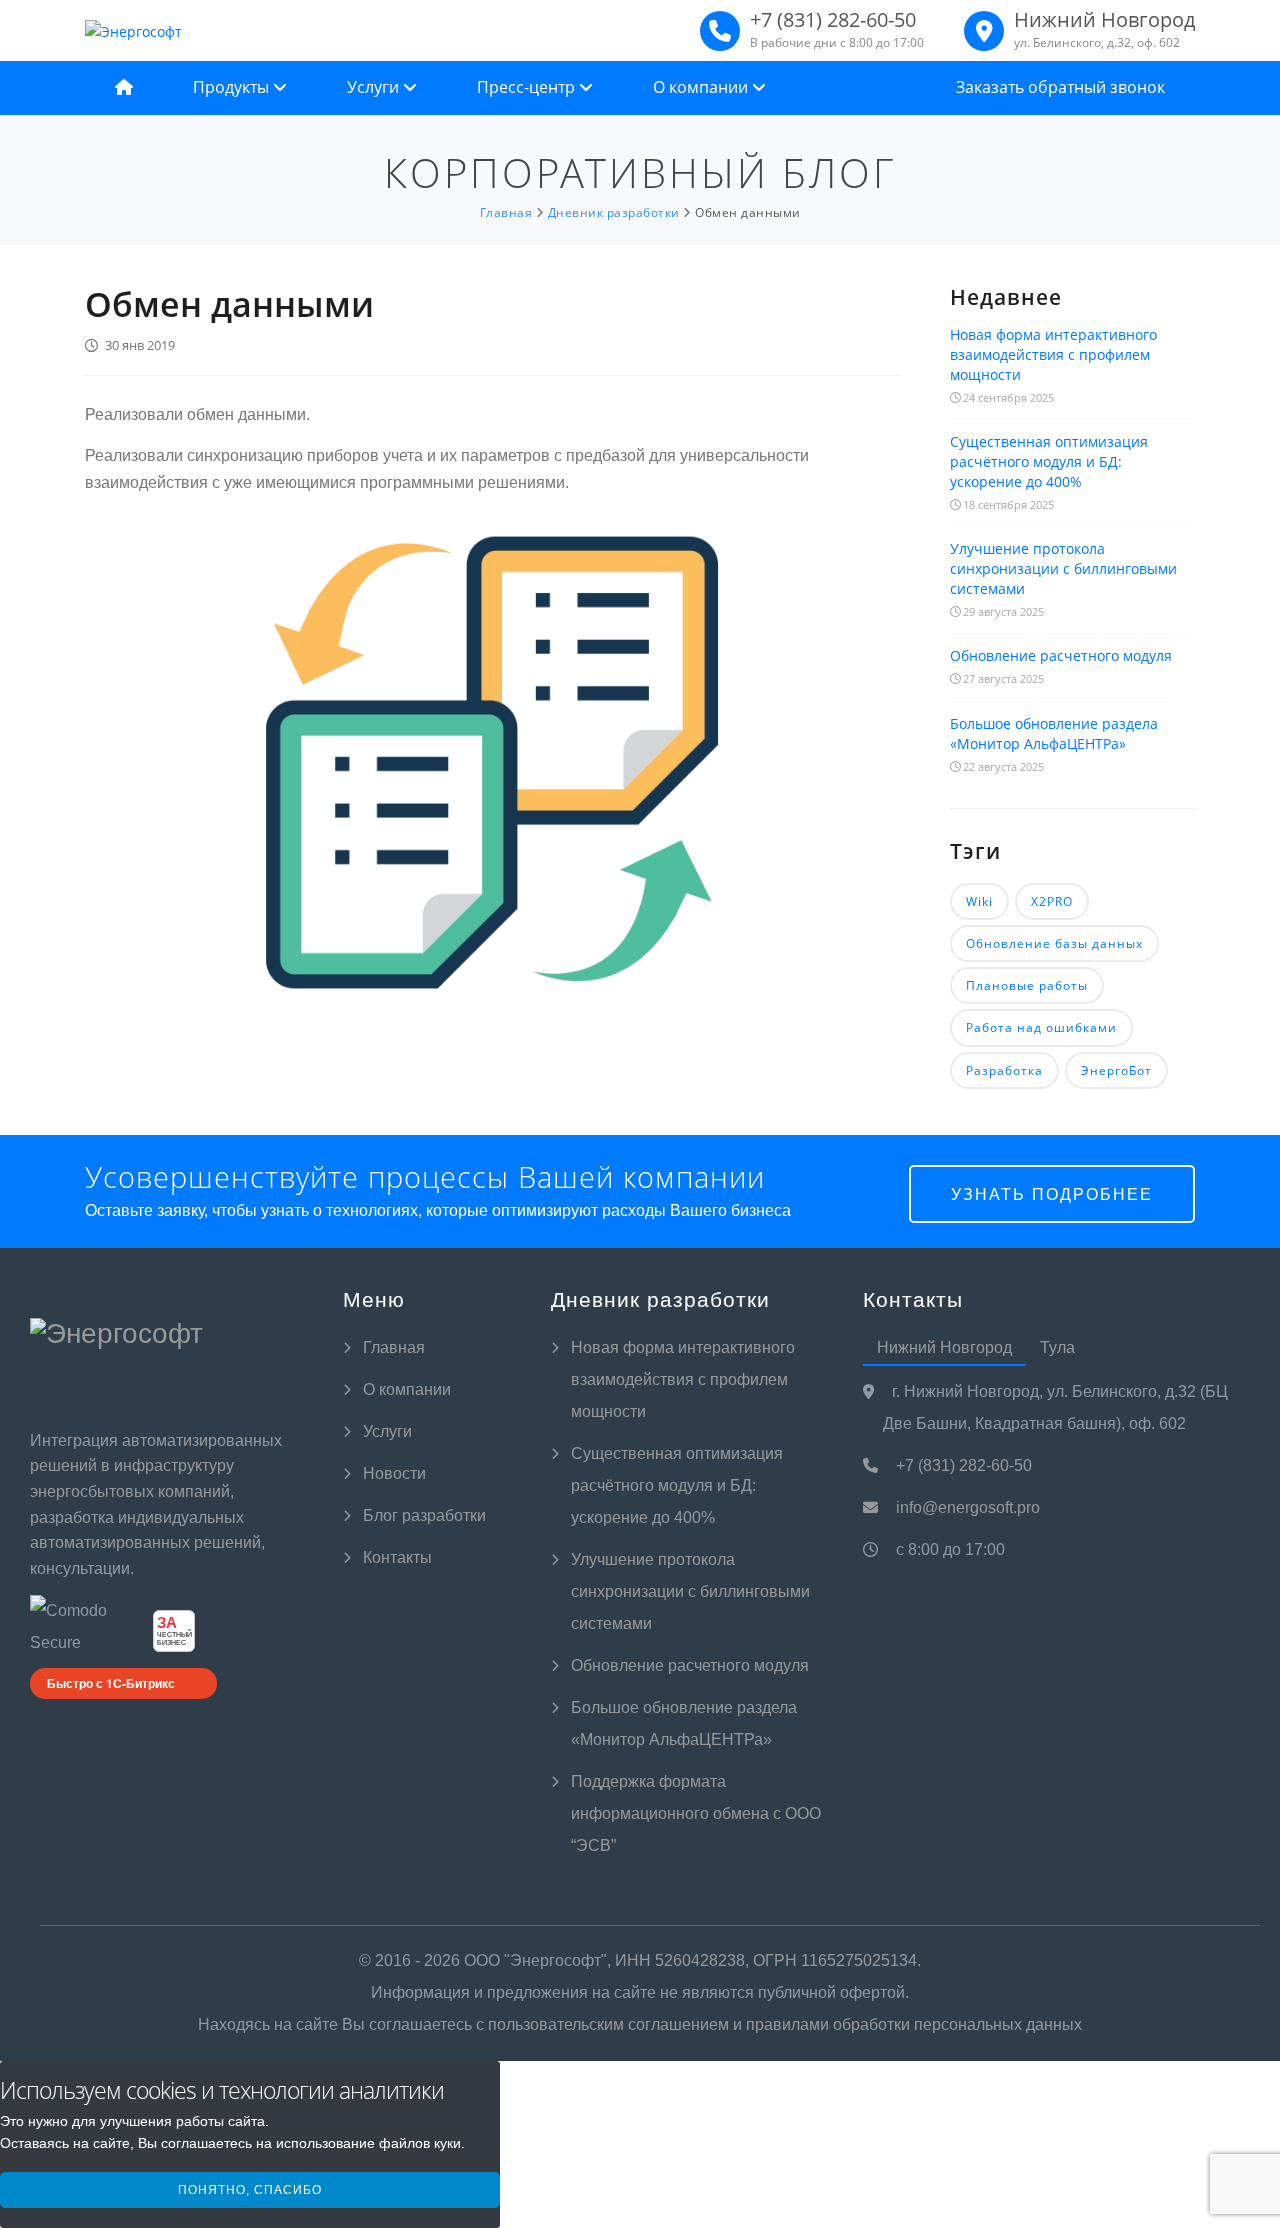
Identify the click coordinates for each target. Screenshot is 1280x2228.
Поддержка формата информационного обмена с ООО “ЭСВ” (696, 1813)
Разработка (1004, 1070)
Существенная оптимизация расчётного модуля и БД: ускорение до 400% (1049, 461)
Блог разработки (424, 1515)
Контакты (397, 1557)
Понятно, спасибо (250, 2190)
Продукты (233, 87)
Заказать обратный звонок (1060, 87)
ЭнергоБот (1116, 1070)
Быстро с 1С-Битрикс (111, 1683)
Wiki (979, 901)
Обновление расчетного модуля (1061, 655)
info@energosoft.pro (966, 1507)
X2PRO (1052, 901)
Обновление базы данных (1054, 943)
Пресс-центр (528, 87)
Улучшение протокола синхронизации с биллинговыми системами (1063, 568)
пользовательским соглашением (608, 2024)
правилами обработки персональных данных (914, 2024)
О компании (702, 87)
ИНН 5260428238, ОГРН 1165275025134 (766, 1960)
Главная (394, 1347)
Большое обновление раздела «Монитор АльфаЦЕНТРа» (1054, 733)
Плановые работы (1027, 985)
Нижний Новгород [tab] (944, 1347)
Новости (394, 1473)
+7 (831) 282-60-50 (962, 1465)
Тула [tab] (1057, 1347)
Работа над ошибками (1041, 1027)
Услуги (375, 87)
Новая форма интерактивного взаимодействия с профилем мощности (1053, 354)
